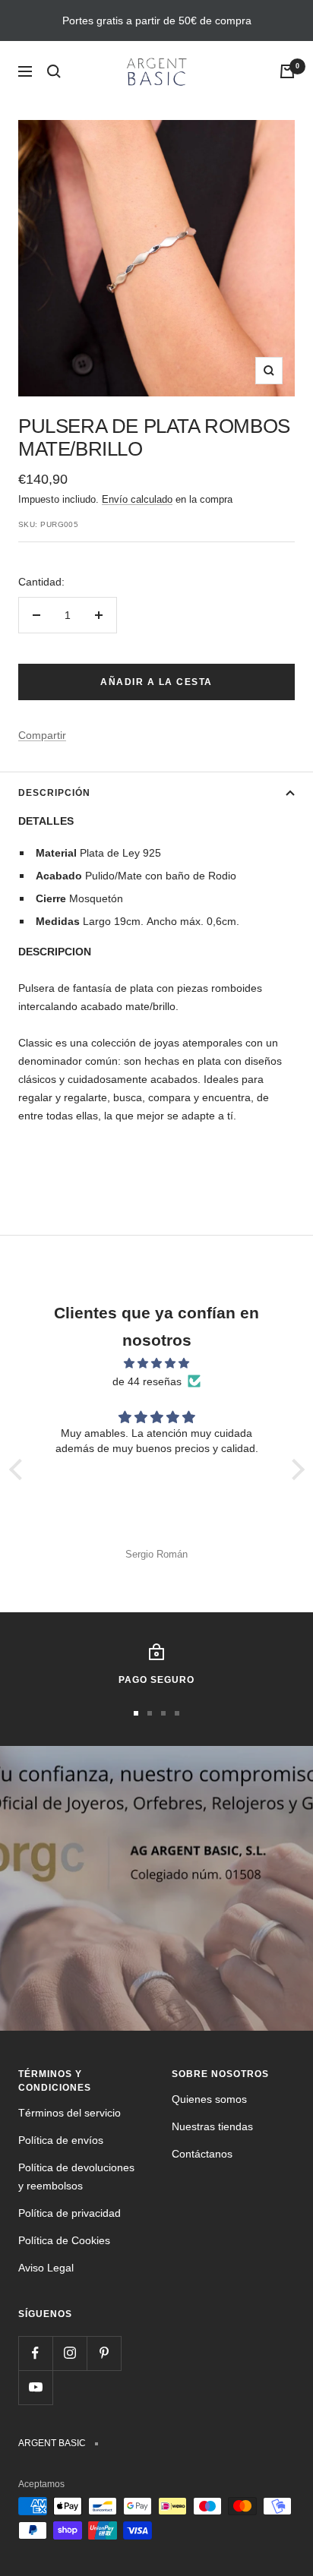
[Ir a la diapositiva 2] (150, 1713)
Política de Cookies (64, 2240)
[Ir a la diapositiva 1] (136, 1713)
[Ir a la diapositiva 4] (177, 1713)
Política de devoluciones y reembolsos (76, 2177)
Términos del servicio (70, 2113)
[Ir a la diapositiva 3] (163, 1713)
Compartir (42, 735)
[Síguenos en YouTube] (35, 2387)
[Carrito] (287, 71)
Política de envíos (61, 2140)
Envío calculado (137, 499)
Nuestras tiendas (212, 2126)
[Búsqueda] (54, 71)
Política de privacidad (70, 2213)
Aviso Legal (46, 2268)
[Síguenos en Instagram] (70, 2353)
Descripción (54, 793)
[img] (157, 1363)
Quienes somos (209, 2099)
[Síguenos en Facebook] (35, 2353)
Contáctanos (202, 2154)
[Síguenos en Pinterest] (104, 2353)
